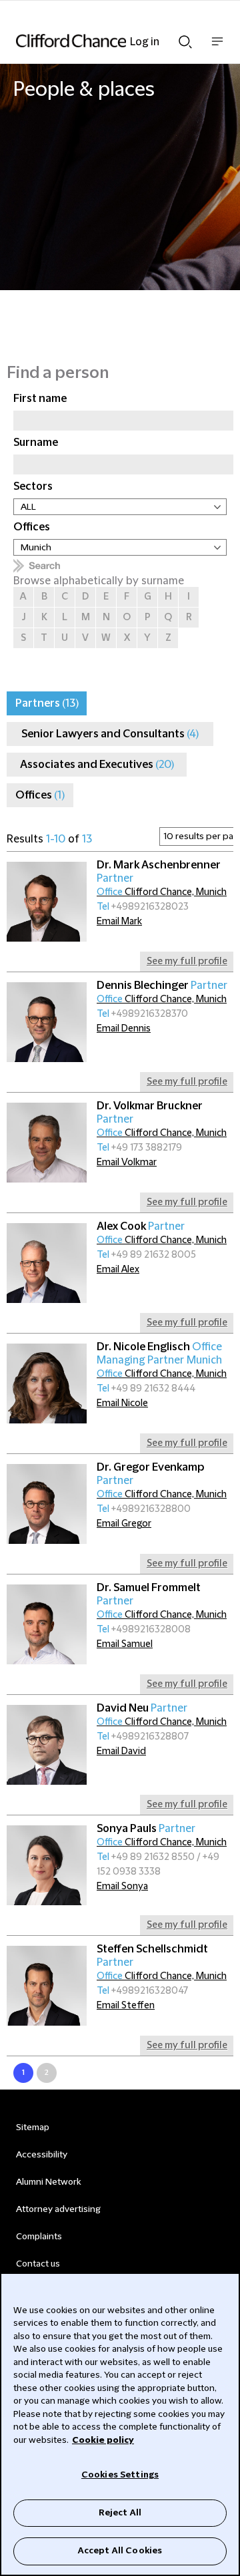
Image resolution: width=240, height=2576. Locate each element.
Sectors (33, 486)
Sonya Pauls (146, 1829)
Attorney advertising (58, 2209)
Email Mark (119, 922)
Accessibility (42, 2155)
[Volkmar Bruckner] (47, 1143)
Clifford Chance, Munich (162, 892)
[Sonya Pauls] (47, 1865)
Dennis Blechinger (162, 986)
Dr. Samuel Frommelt (149, 1594)
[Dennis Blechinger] (47, 1022)
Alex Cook (141, 1226)
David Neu (142, 1708)
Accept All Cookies (120, 2551)
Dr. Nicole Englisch (159, 1354)
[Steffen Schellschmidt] (47, 1986)
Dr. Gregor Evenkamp (150, 1474)
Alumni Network (48, 2182)
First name (40, 399)
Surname (36, 443)
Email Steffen (126, 2006)
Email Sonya (122, 1887)
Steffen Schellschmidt (152, 1956)
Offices (32, 527)
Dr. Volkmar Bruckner (150, 1113)
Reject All (120, 2513)
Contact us (38, 2264)
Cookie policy (103, 2440)
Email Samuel (125, 1644)
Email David (121, 1751)
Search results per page (150, 839)
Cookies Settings (120, 2475)
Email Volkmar (127, 1163)
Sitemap (33, 2127)
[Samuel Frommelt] (47, 1624)
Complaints (39, 2237)
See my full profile (187, 962)
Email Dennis (124, 1029)
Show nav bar (217, 48)
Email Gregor (124, 1524)
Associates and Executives (97, 765)
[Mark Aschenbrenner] (47, 902)
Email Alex (118, 1270)
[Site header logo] (100, 41)
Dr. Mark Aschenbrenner (159, 872)
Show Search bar (185, 38)
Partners (47, 703)
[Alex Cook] (47, 1263)
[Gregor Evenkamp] (47, 1504)
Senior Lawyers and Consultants (110, 734)
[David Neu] (47, 1745)
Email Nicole (122, 1403)
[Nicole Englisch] (47, 1383)
